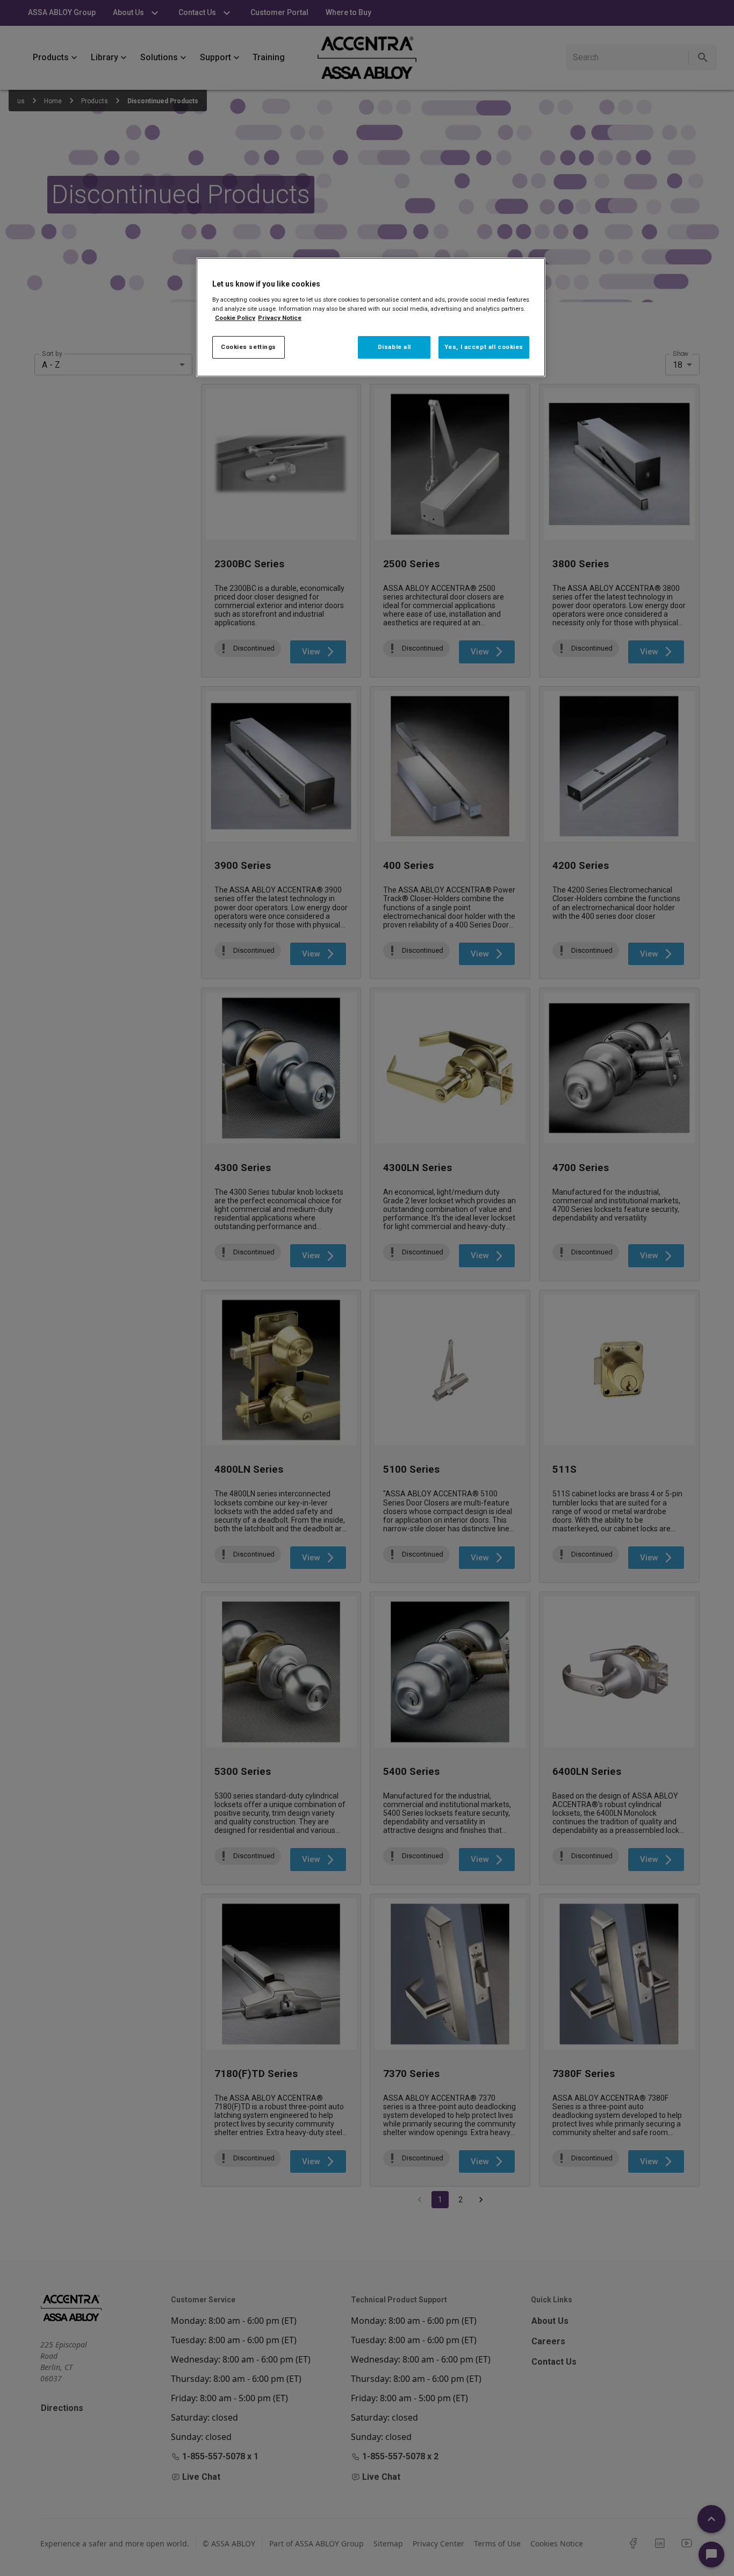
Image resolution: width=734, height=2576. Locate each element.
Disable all (394, 347)
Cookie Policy (235, 318)
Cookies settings (249, 347)
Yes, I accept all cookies (484, 347)
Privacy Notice (280, 318)
